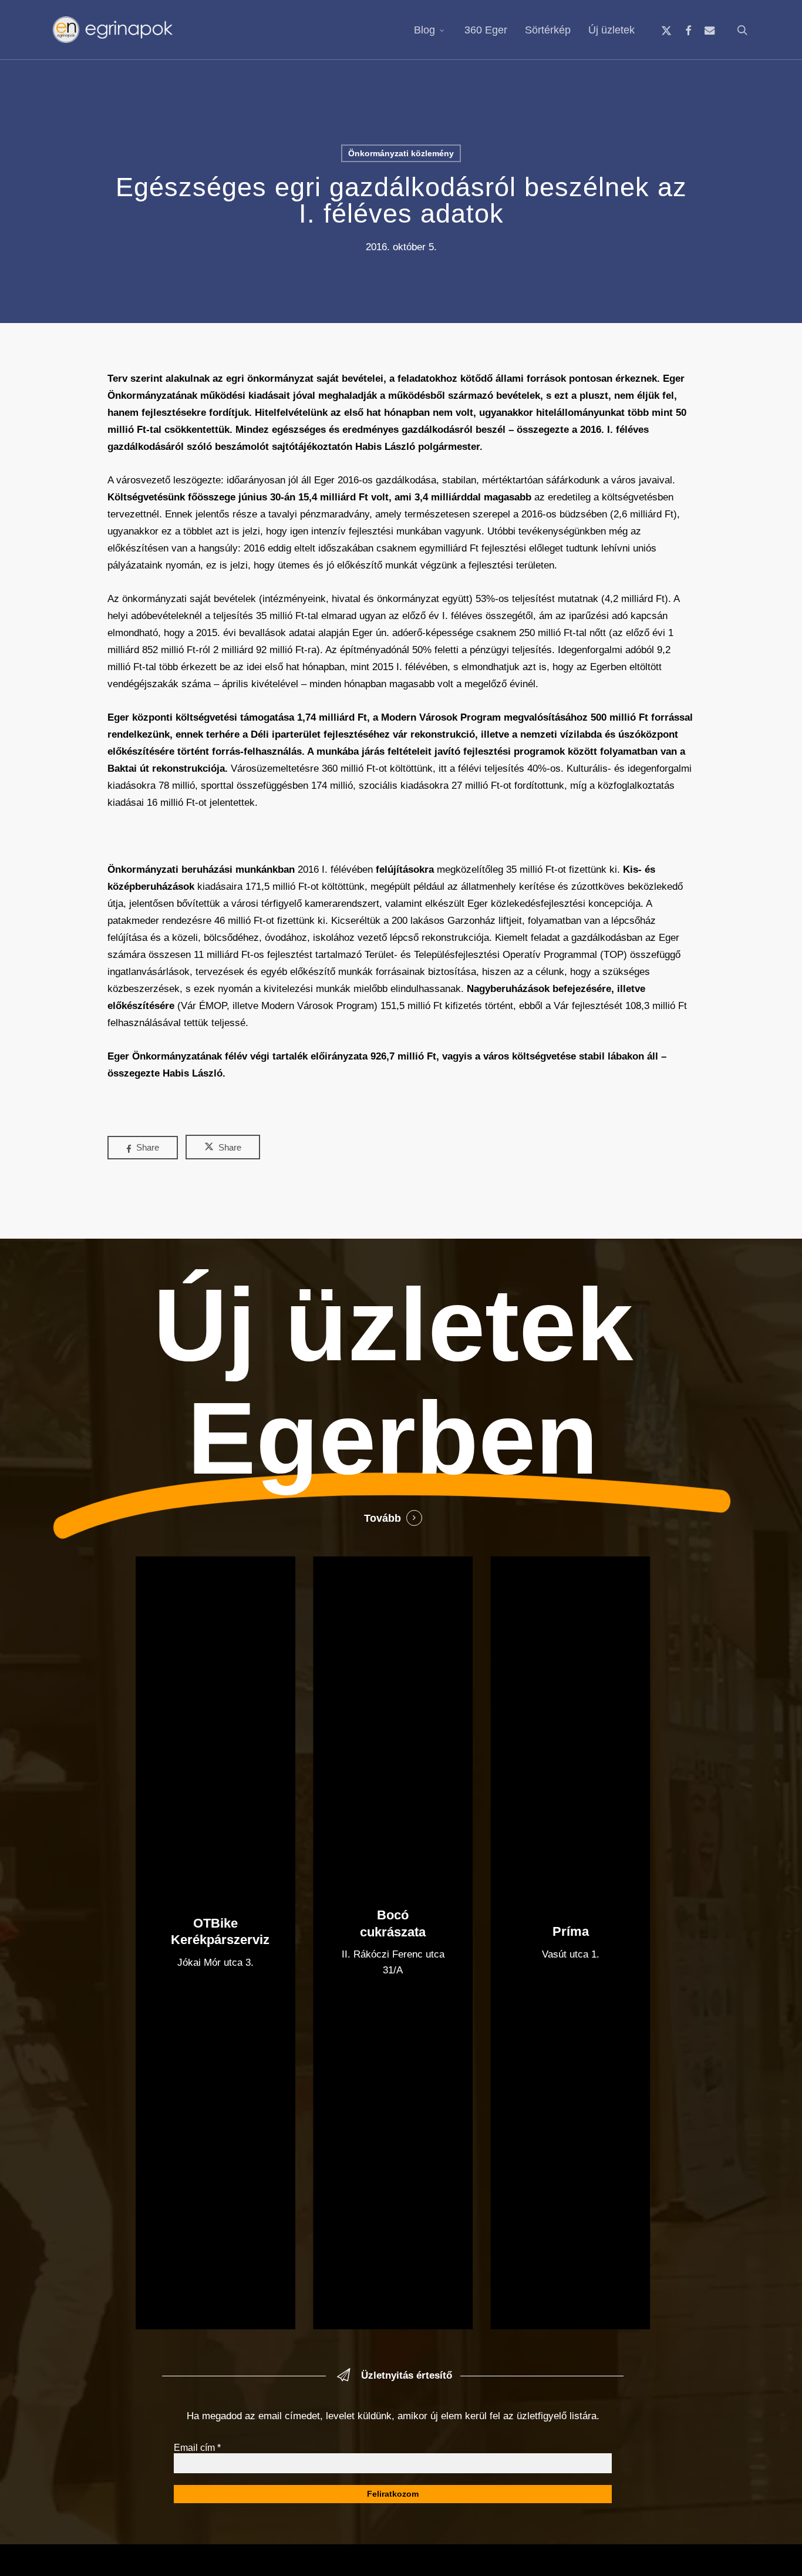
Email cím (197, 2448)
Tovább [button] (383, 1518)
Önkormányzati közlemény (401, 153)
